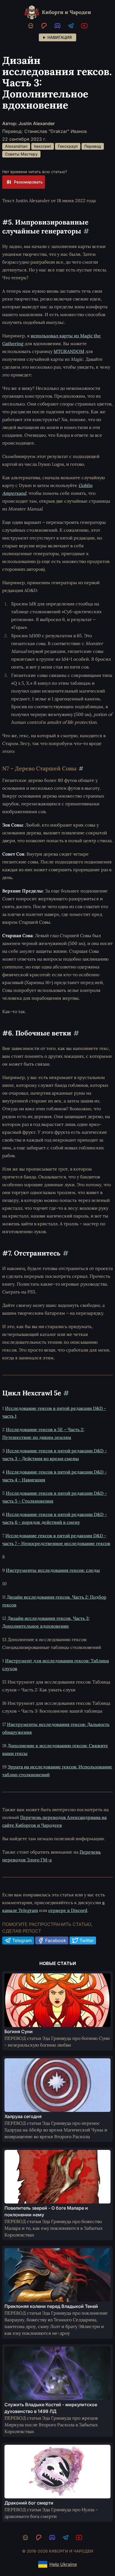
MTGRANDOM (69, 351)
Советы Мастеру (21, 154)
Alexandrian (16, 146)
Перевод (93, 146)
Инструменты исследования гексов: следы (53, 1570)
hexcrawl (43, 146)
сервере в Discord (68, 1910)
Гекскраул (68, 146)
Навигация (60, 37)
